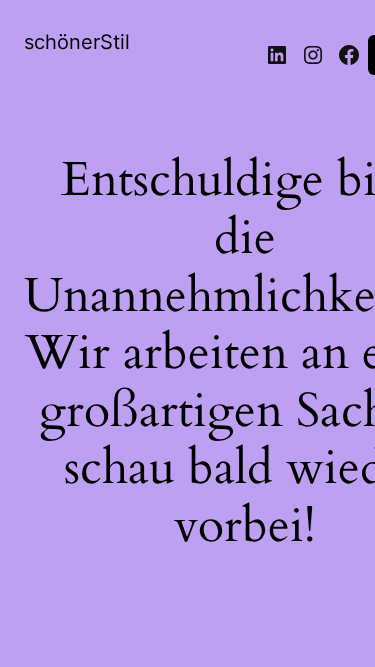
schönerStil (77, 42)
